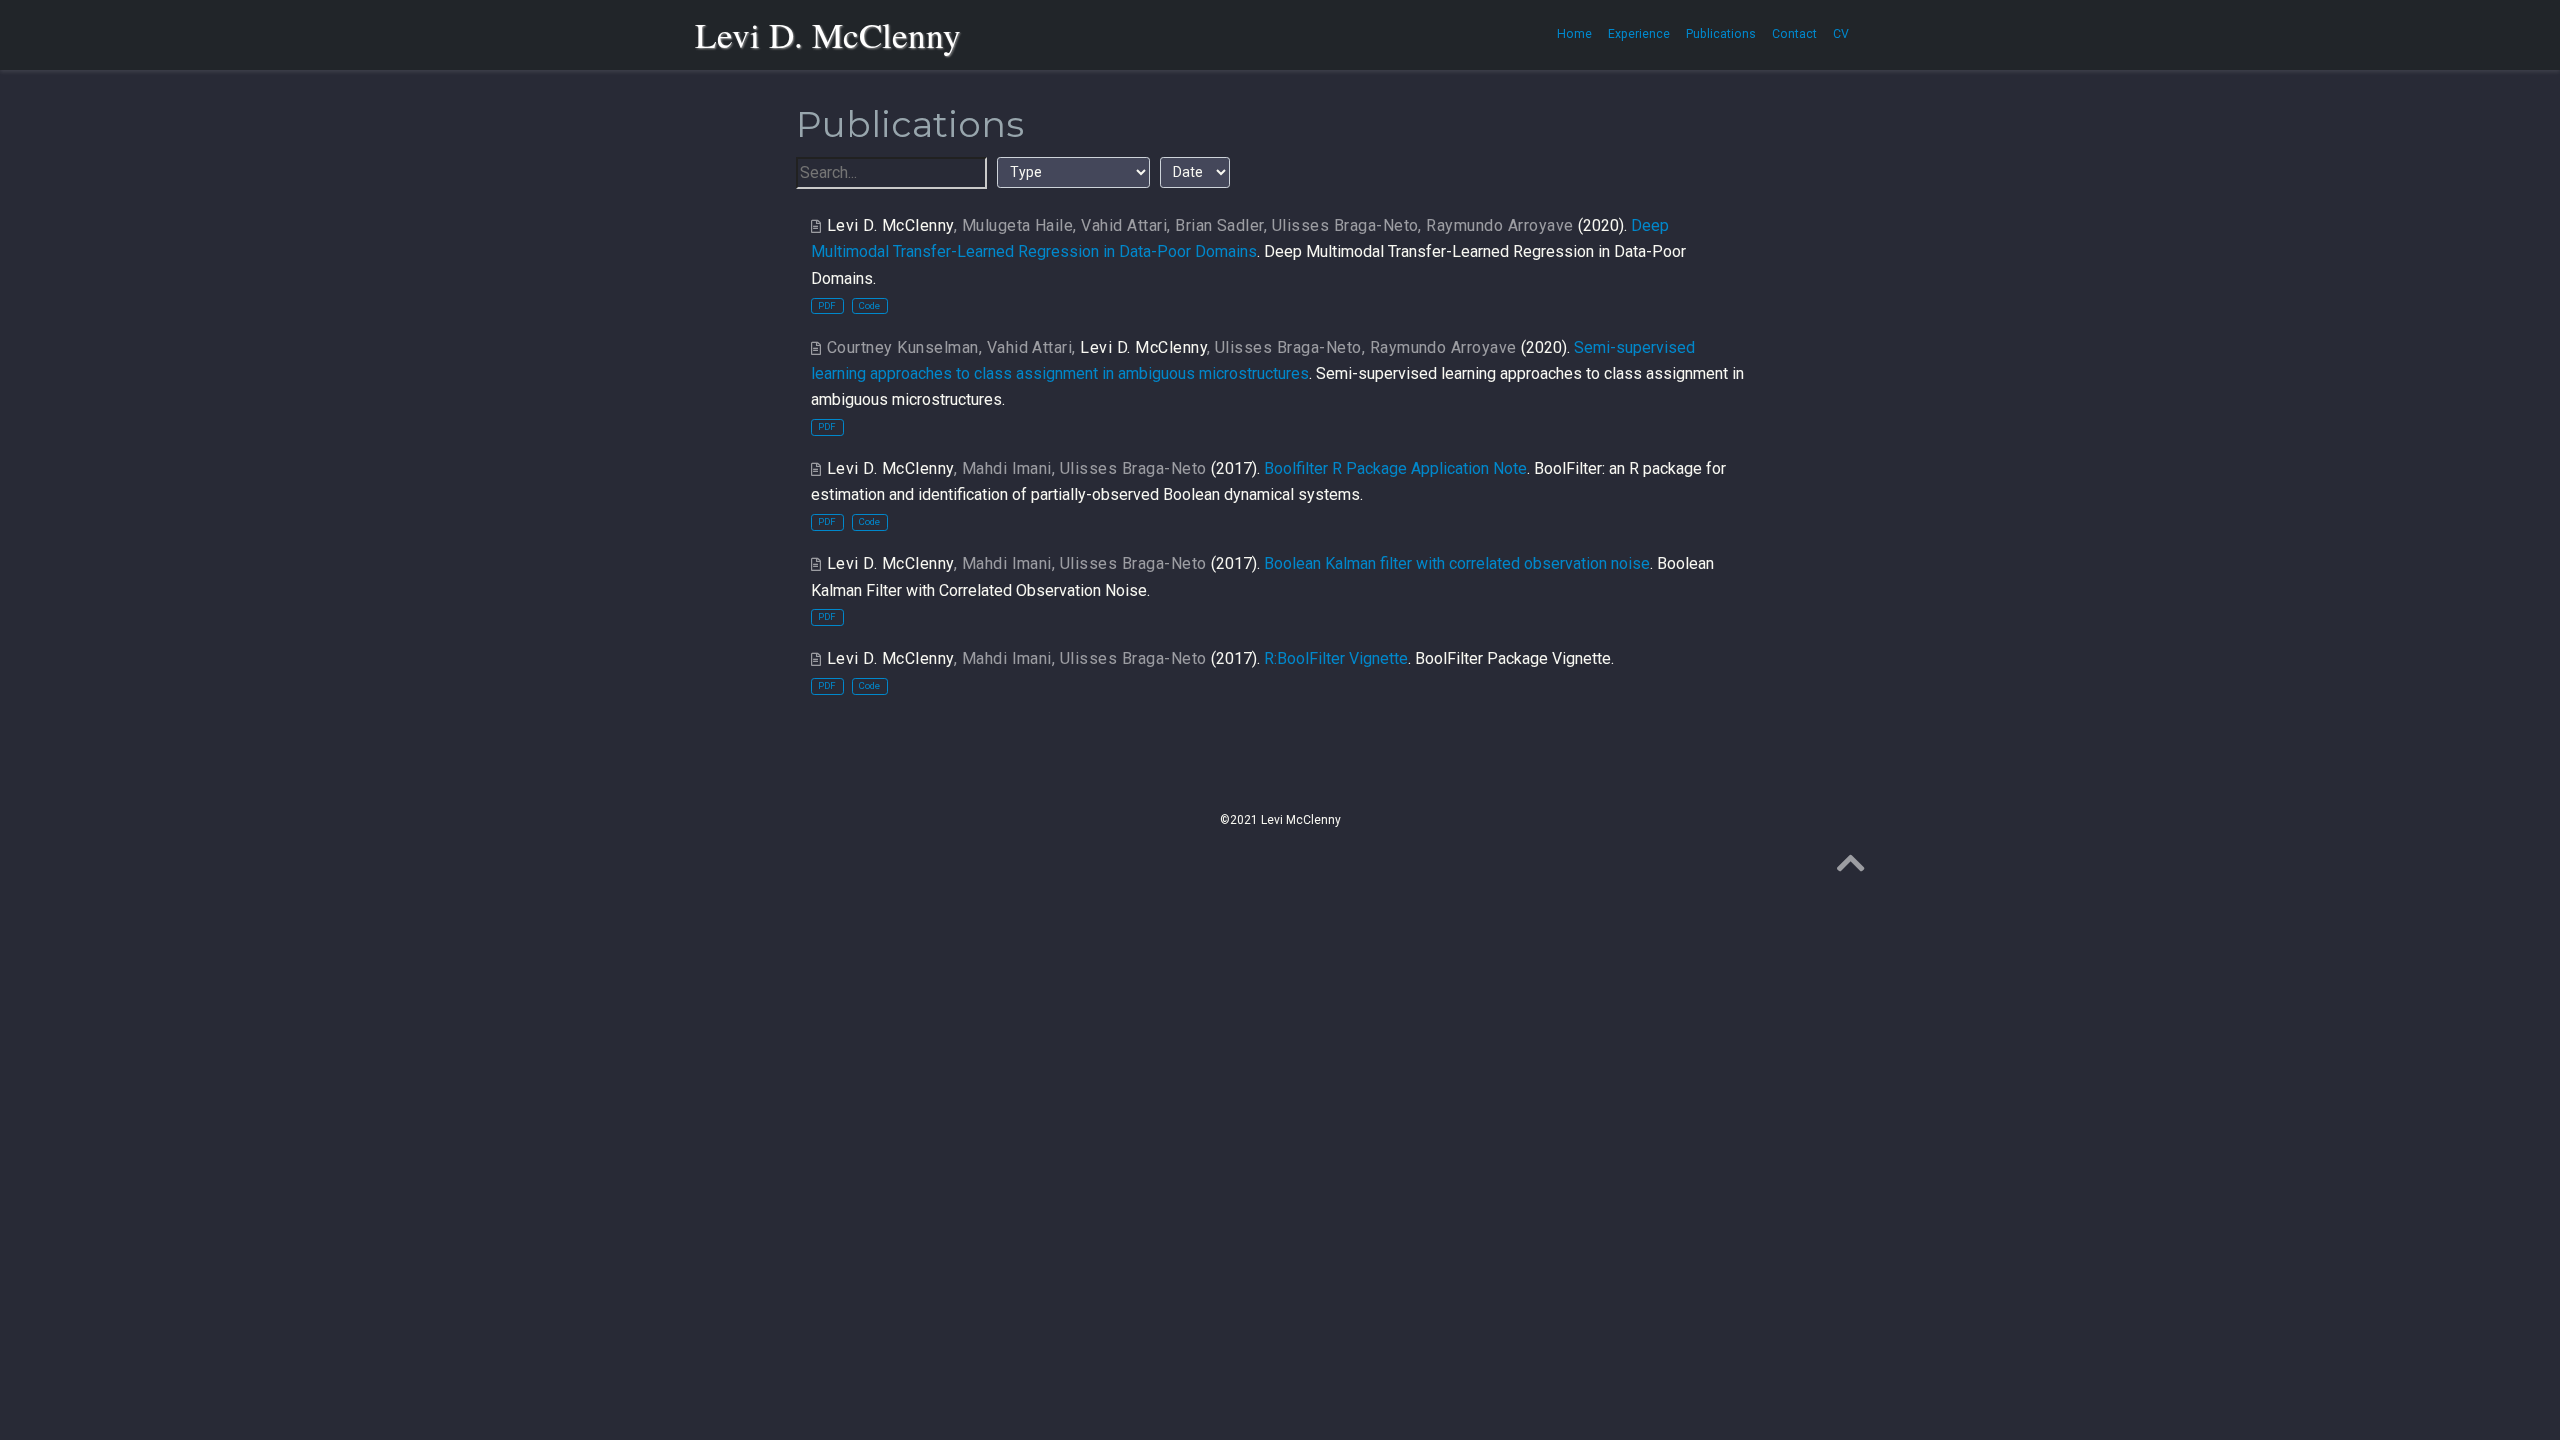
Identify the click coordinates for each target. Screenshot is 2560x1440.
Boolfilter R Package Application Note (1395, 468)
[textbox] (891, 173)
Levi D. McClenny (828, 34)
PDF (827, 305)
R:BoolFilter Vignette (1336, 658)
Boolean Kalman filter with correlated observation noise (1457, 563)
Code (869, 305)
